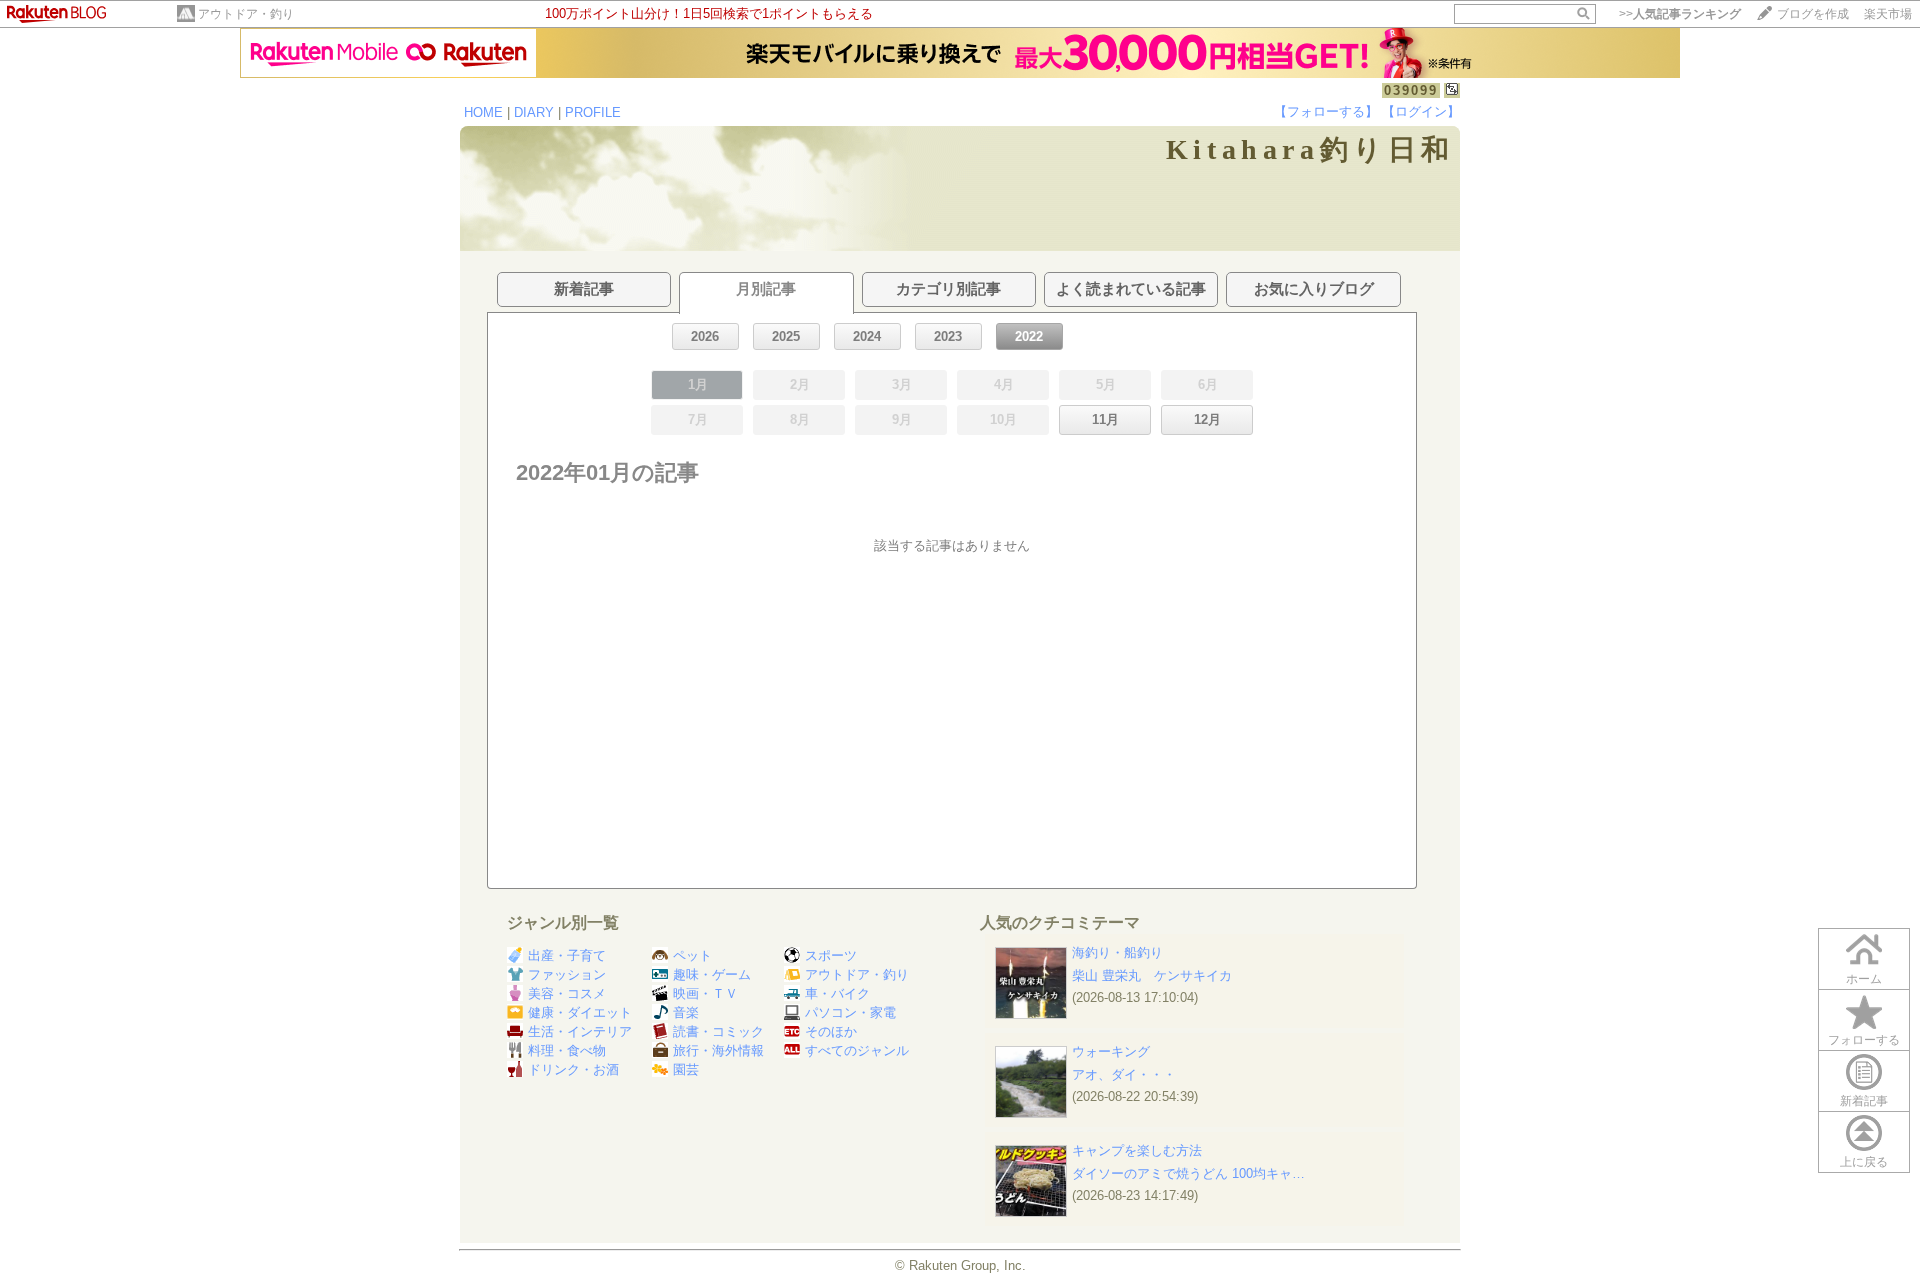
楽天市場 (1888, 14)
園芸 (686, 1069)
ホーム (1864, 979)
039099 (1411, 90)
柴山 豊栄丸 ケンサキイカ (1152, 975)
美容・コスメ (567, 993)
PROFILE (593, 112)
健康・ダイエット (580, 1012)
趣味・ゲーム (712, 974)
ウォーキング (1111, 1051)
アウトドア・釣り (246, 14)
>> (1680, 14)
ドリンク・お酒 (573, 1069)
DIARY (534, 112)
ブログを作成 (1813, 14)
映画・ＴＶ (705, 993)
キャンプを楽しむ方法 (1137, 1150)
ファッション (567, 974)
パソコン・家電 (850, 1012)
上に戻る (1864, 1162)
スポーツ (831, 955)
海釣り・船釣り (1117, 952)
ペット (692, 955)
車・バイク (837, 993)
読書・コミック (718, 1031)
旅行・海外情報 (718, 1050)
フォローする (1864, 1040)
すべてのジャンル (857, 1050)
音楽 (686, 1012)
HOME (483, 112)
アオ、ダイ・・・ (1124, 1074)
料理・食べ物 (567, 1050)
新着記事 (1864, 1101)
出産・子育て (567, 955)
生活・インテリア (580, 1031)
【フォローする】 (1326, 111)
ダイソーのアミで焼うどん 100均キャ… (1188, 1173)
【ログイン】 (1421, 111)
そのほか (831, 1031)
